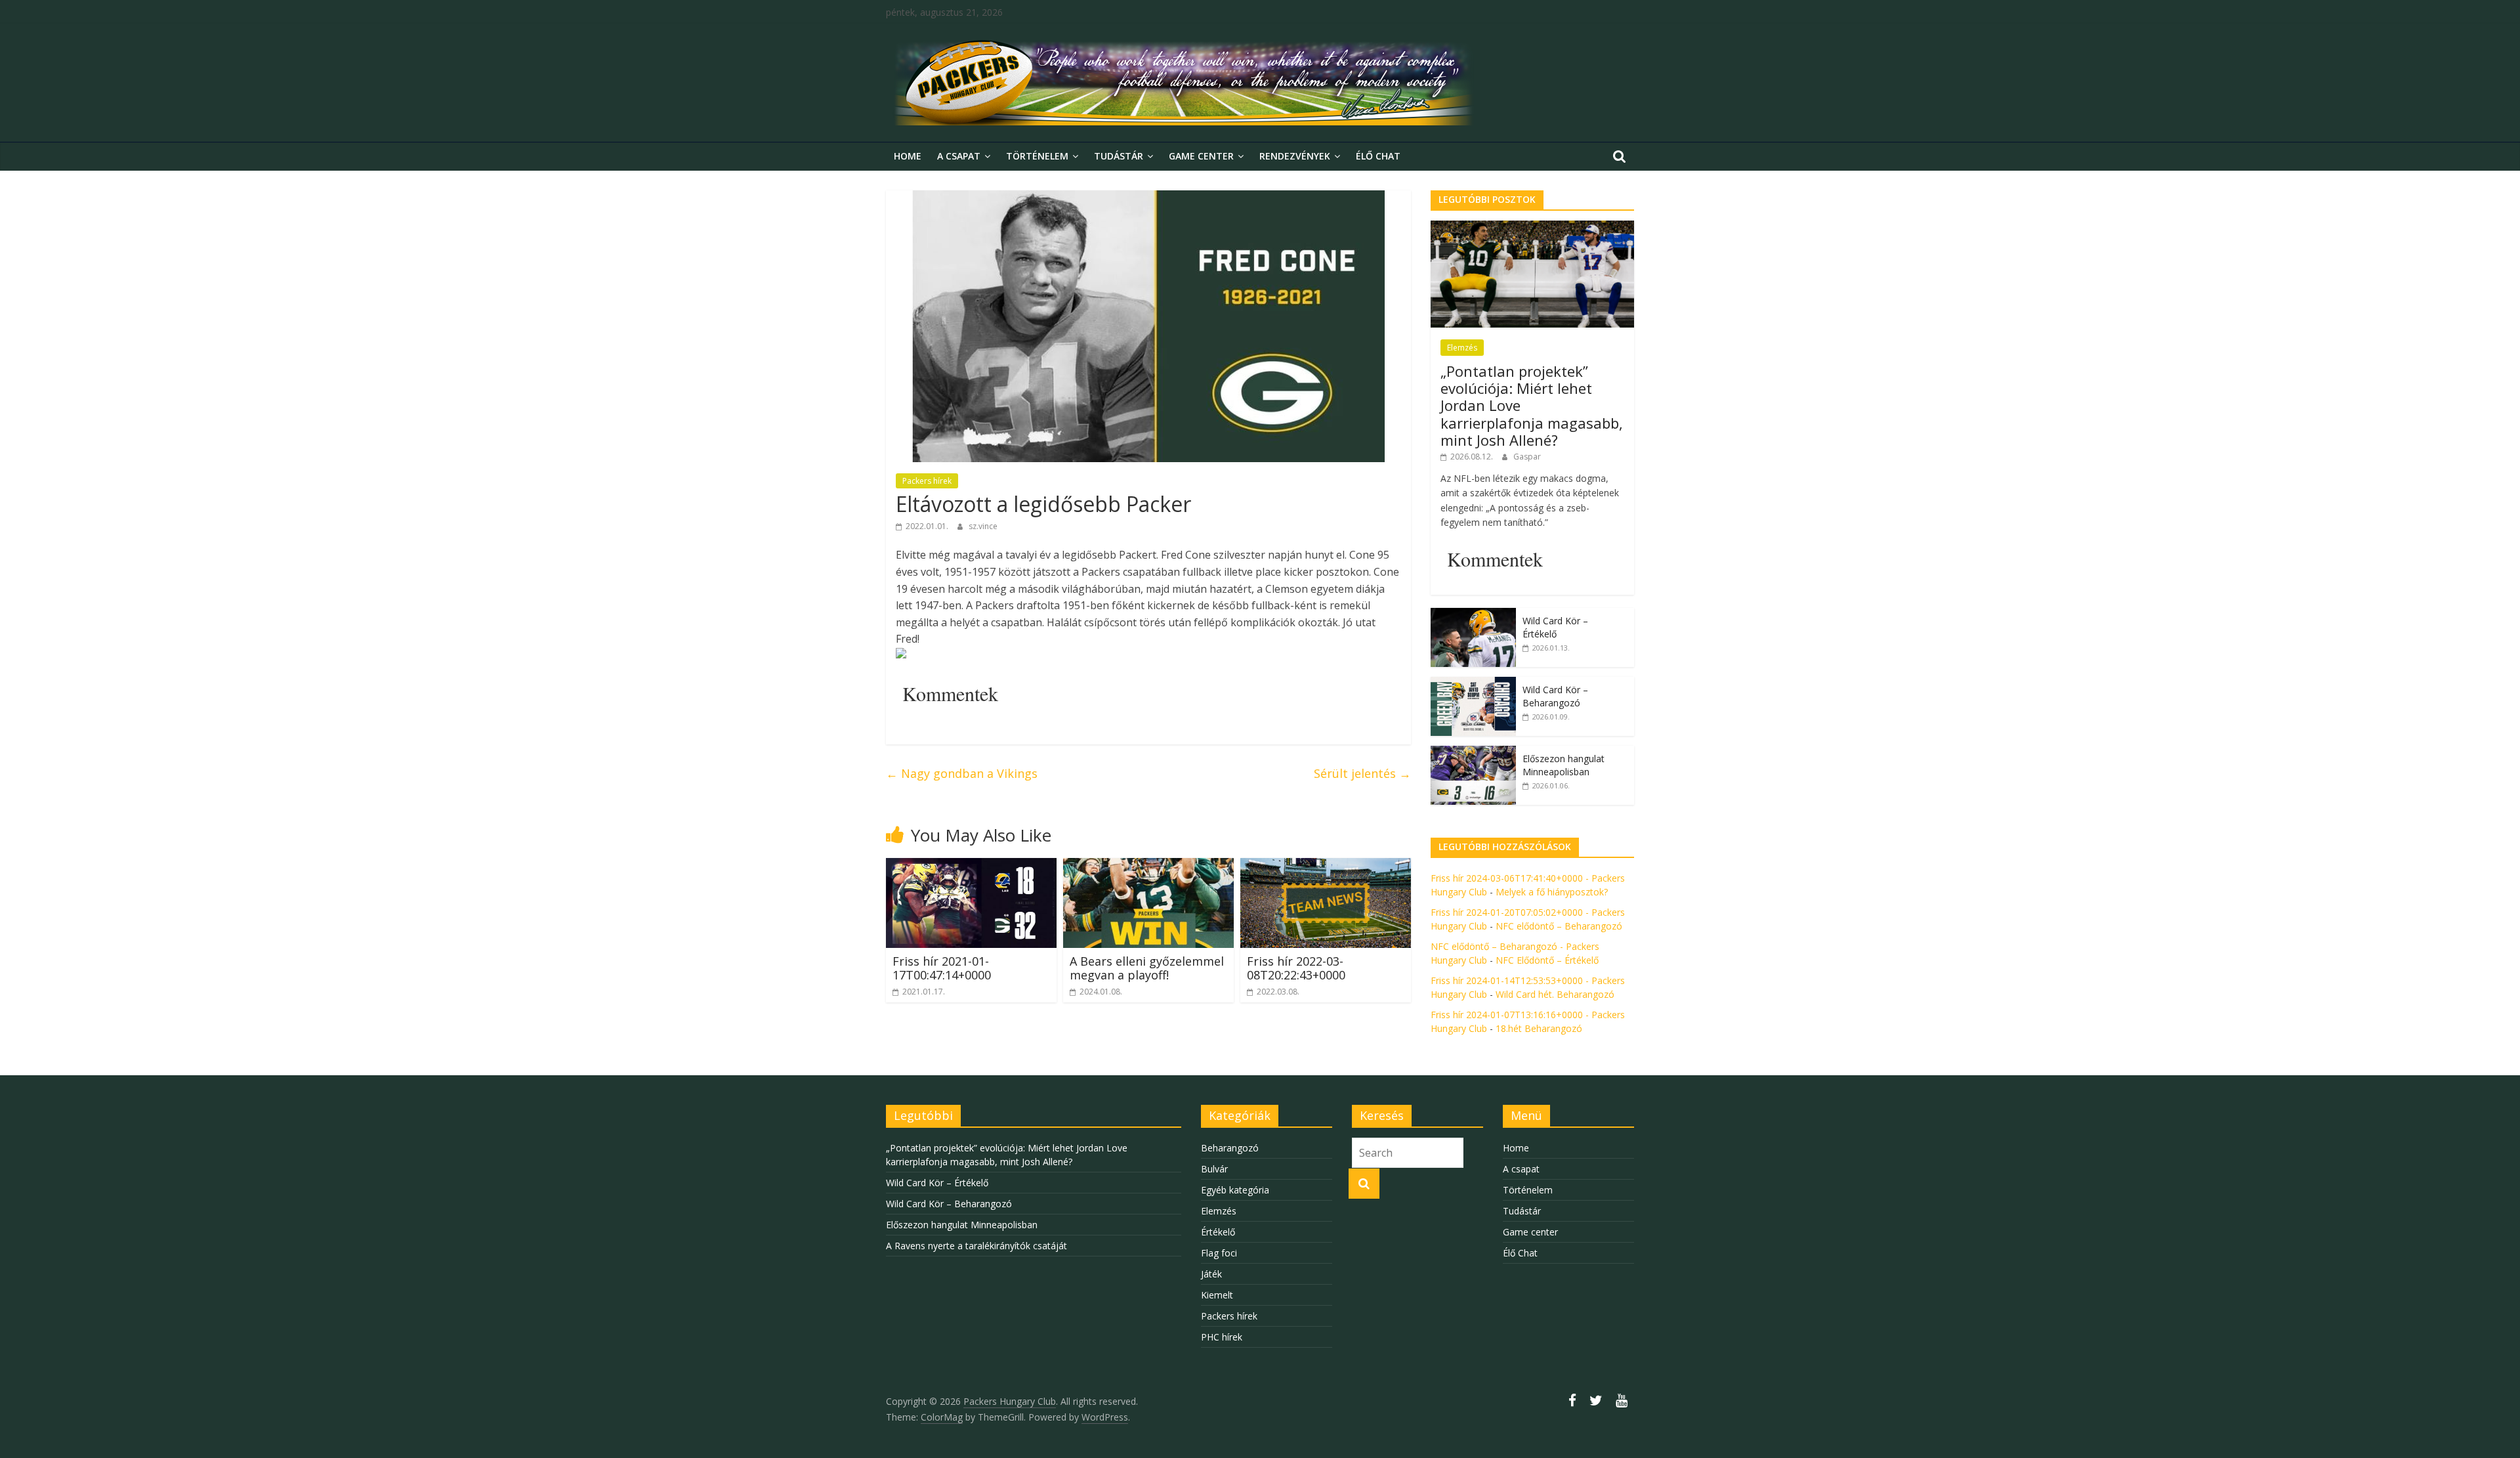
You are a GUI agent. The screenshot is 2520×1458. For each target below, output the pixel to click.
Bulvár (1214, 1169)
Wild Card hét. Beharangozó (1555, 994)
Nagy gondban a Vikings (962, 773)
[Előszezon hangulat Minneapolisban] (1473, 753)
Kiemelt (1217, 1295)
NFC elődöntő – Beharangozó (1559, 926)
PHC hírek (1222, 1337)
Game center (1201, 156)
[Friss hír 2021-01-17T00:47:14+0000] (971, 866)
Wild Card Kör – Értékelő (1555, 627)
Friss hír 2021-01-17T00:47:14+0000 (942, 968)
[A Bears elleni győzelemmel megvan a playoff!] (1148, 866)
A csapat (959, 156)
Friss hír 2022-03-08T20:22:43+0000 (1296, 968)
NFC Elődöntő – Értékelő (1547, 960)
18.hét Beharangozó (1539, 1028)
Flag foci (1219, 1253)
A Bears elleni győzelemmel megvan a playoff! (1147, 968)
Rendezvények (1295, 156)
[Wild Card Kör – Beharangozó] (1473, 684)
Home (908, 156)
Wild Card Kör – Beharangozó (1555, 696)
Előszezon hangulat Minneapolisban (1564, 765)
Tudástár (1119, 156)
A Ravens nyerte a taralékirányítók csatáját (976, 1246)
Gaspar (1527, 457)
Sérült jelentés (1362, 773)
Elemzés (1462, 348)
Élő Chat (1378, 156)
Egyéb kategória (1235, 1190)
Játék (1211, 1274)
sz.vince (983, 526)
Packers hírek (927, 481)
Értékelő (1218, 1232)
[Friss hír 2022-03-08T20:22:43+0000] (1326, 866)
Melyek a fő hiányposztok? (1552, 892)
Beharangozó (1230, 1148)
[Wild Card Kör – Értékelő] (1473, 615)
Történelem (1037, 156)
